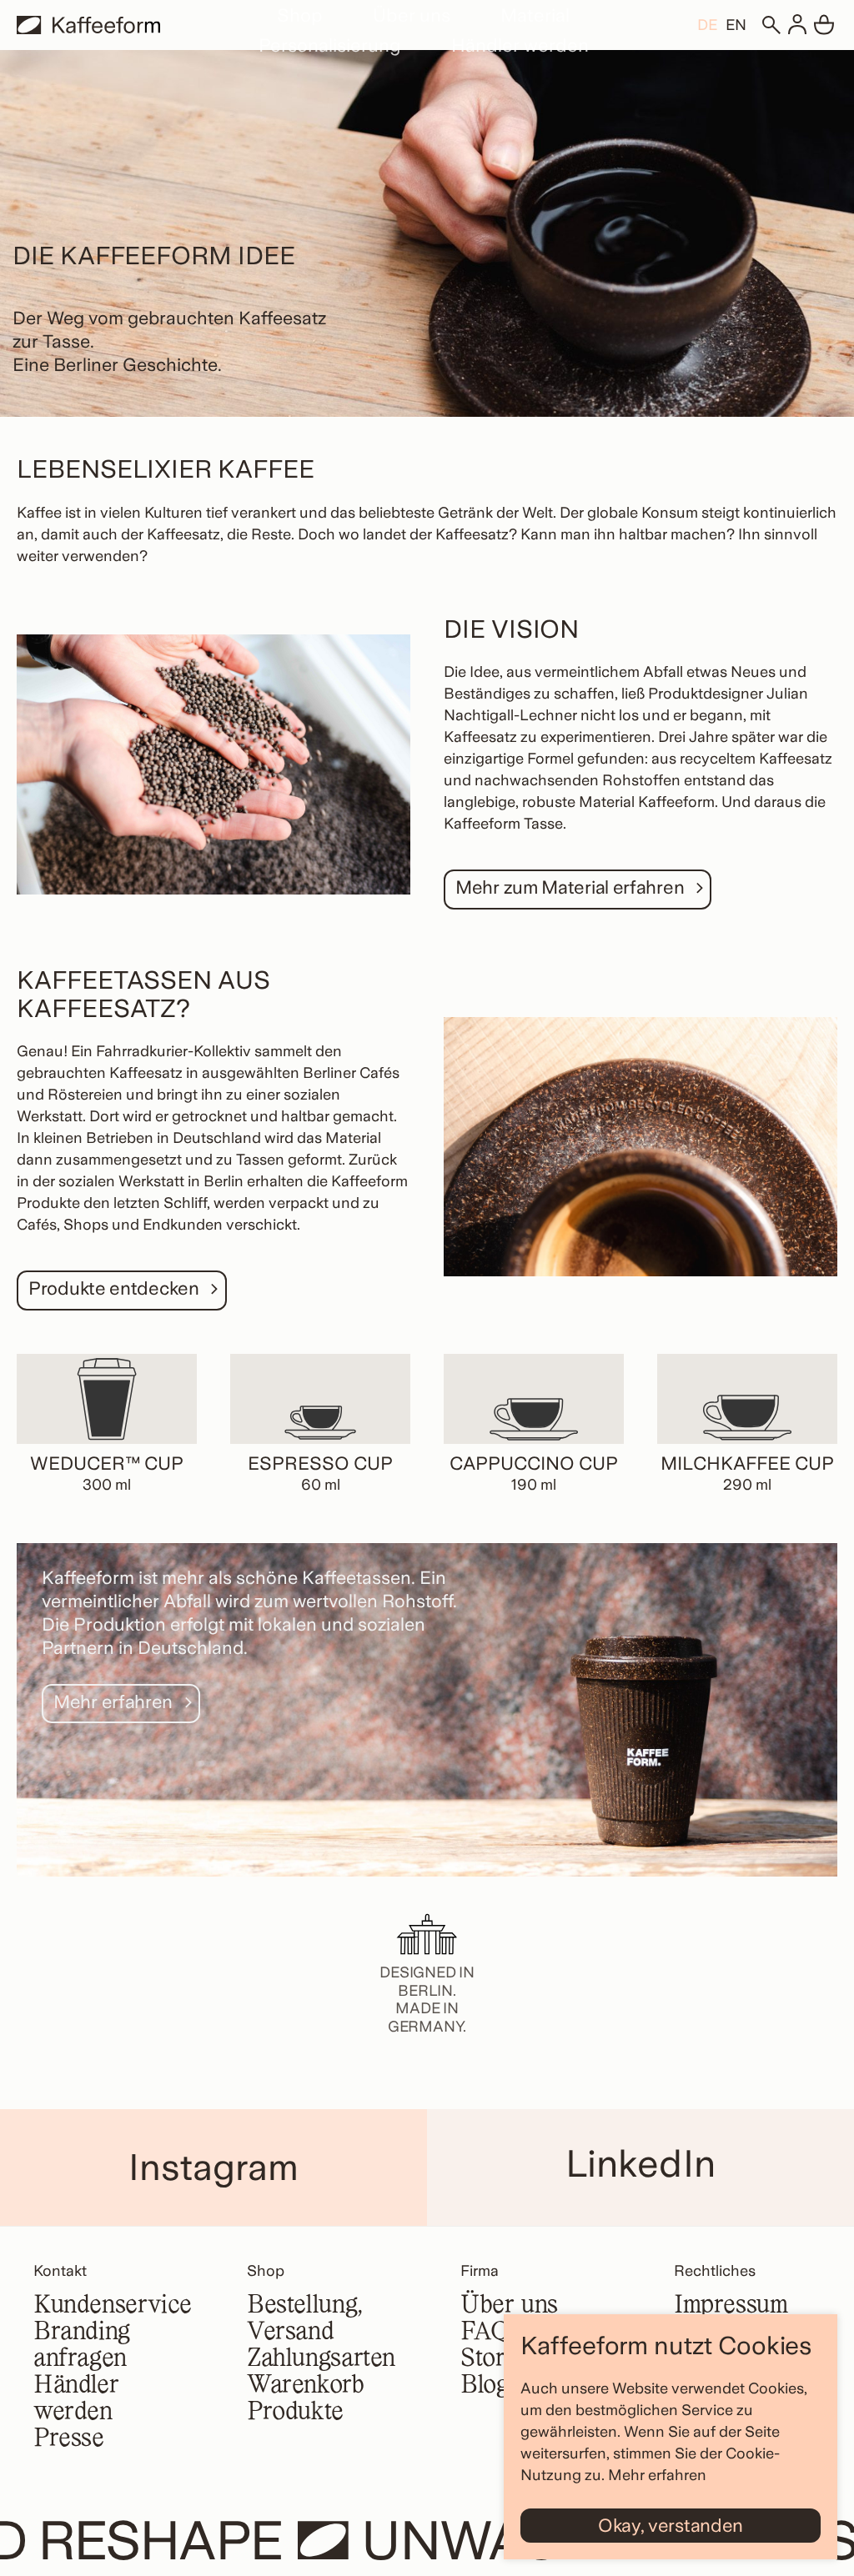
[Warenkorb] (824, 25)
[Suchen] (771, 25)
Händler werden (520, 45)
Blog (484, 2386)
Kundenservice (113, 2306)
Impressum (731, 2306)
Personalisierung (330, 45)
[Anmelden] (797, 25)
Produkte (295, 2413)
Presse (69, 2439)
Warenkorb (306, 2386)
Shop (300, 15)
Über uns (412, 15)
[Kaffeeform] (88, 25)
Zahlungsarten (321, 2359)
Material (535, 15)
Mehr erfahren (657, 2475)
